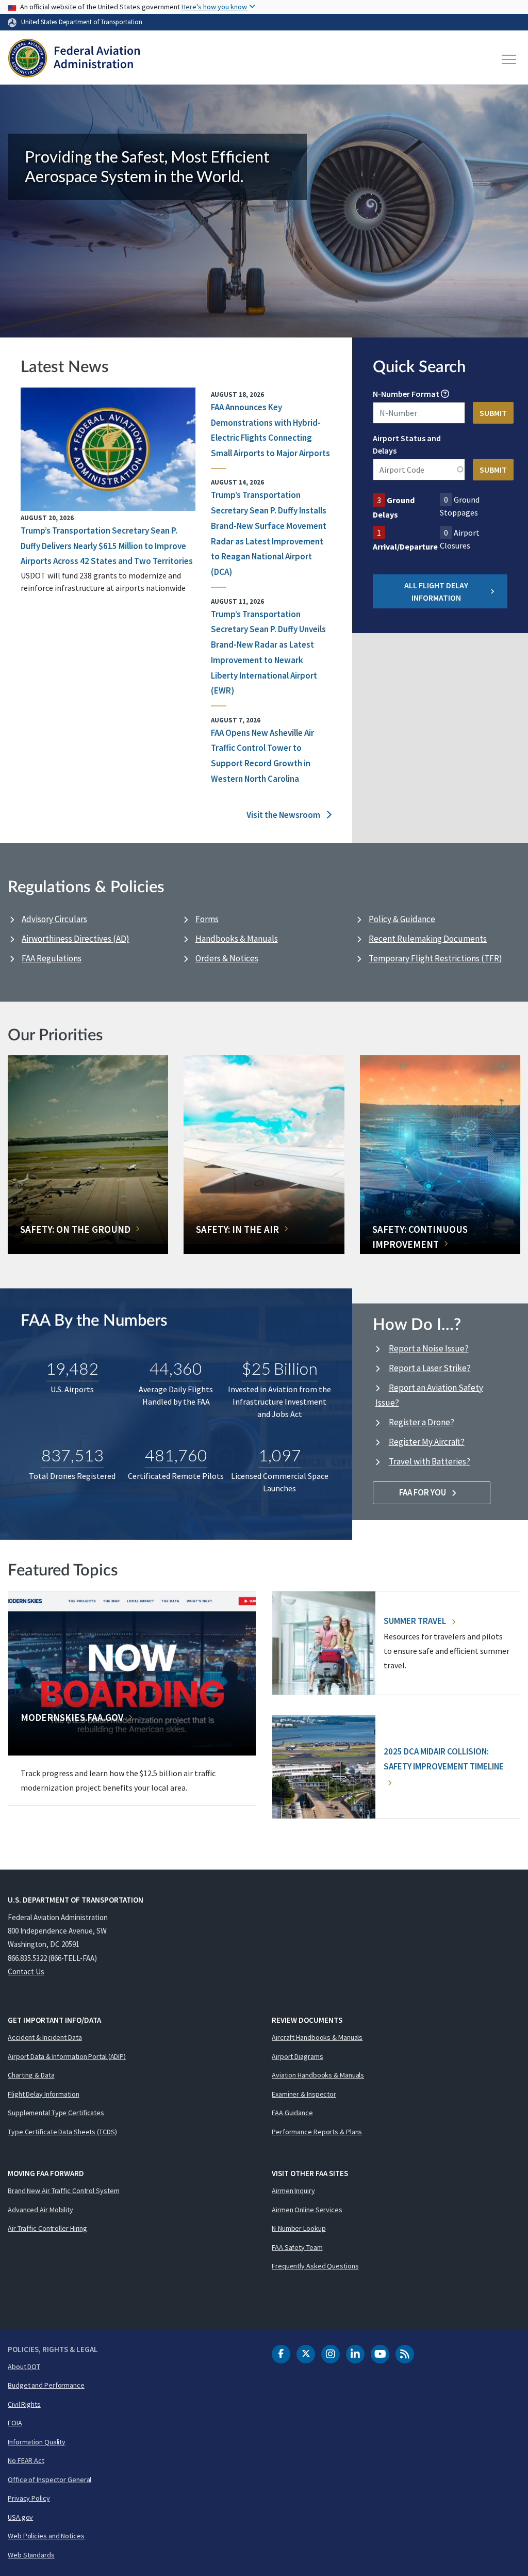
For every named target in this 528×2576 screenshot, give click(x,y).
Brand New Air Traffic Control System (63, 2191)
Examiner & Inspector (304, 2094)
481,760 (176, 1455)
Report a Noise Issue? (429, 1348)
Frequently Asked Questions (315, 2266)
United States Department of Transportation (82, 22)
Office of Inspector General (49, 2480)
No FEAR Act (26, 2460)
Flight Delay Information (44, 2094)
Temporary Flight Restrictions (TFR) (435, 958)
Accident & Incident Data (45, 2037)
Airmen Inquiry (293, 2191)
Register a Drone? (422, 1422)
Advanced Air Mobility (40, 2210)
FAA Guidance (292, 2113)
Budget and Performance (46, 2385)
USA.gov (20, 2517)
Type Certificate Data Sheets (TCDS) (62, 2132)
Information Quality (37, 2442)
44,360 (176, 1368)
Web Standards (31, 2555)
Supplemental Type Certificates (56, 2113)
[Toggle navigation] (509, 59)
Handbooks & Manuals (237, 939)
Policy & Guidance (402, 919)
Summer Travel (416, 1621)
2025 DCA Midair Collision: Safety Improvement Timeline (444, 1759)
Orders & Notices (227, 958)
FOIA (15, 2423)
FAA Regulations (52, 958)
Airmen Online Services (307, 2210)
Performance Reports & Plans (317, 2132)
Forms (207, 919)
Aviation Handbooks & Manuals (318, 2075)
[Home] (74, 59)
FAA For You (423, 1492)
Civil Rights (24, 2404)
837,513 (72, 1455)
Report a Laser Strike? (430, 1368)
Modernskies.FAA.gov (72, 1717)
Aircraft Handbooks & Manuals (317, 2037)
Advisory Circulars (54, 919)
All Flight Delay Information (436, 591)
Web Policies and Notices (46, 2536)
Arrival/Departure (405, 546)
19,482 (72, 1368)
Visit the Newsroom (284, 815)
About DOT (24, 2366)
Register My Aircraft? (427, 1442)
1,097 (280, 1455)
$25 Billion (280, 1368)
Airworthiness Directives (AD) (76, 939)
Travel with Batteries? (430, 1461)
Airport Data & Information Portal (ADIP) (67, 2056)
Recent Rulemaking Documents (428, 939)
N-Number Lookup (299, 2228)
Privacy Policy (29, 2498)
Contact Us (26, 1971)
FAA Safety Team (297, 2247)
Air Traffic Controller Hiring (47, 2228)
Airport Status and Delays (407, 444)
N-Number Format (406, 394)
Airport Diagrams (297, 2056)
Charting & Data (31, 2075)
